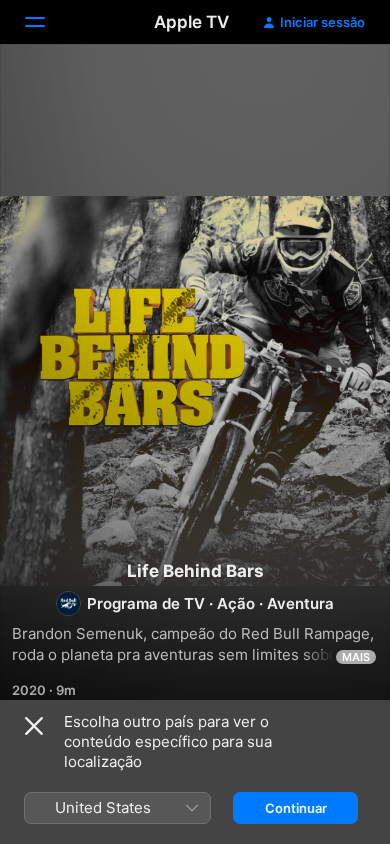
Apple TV (191, 22)
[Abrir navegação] (47, 22)
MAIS (356, 657)
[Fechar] (34, 726)
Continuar (296, 808)
